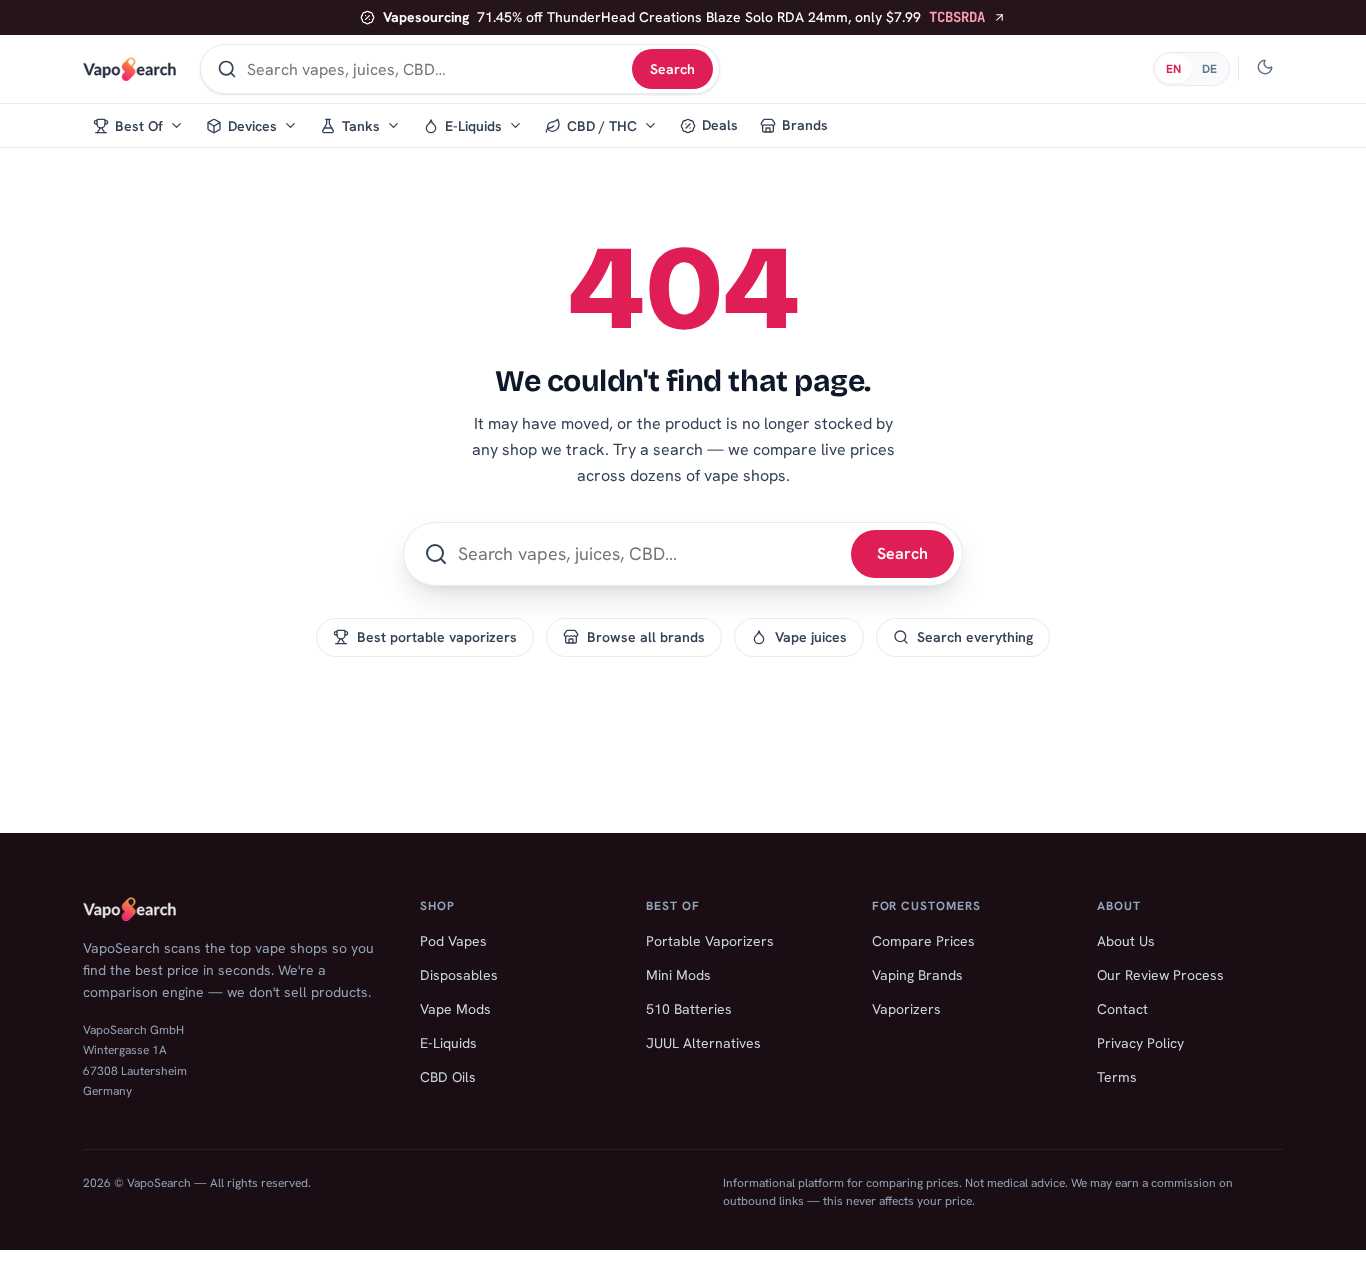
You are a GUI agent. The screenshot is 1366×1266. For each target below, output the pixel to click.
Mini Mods (678, 975)
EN (1173, 69)
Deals (720, 125)
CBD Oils (448, 1077)
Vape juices (811, 637)
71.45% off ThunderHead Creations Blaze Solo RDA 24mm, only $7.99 (684, 17)
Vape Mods (455, 1009)
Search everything (975, 637)
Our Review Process (1160, 975)
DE (1209, 69)
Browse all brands (646, 637)
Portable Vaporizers (710, 941)
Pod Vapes (453, 941)
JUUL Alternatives (703, 1043)
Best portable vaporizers (437, 637)
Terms (1117, 1077)
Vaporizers (906, 1009)
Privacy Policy (1140, 1043)
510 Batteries (689, 1009)
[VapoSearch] (129, 69)
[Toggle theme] (1265, 69)
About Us (1126, 941)
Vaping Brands (917, 975)
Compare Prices (923, 941)
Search (672, 69)
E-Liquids (448, 1043)
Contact (1122, 1009)
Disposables (459, 975)
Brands (805, 125)
